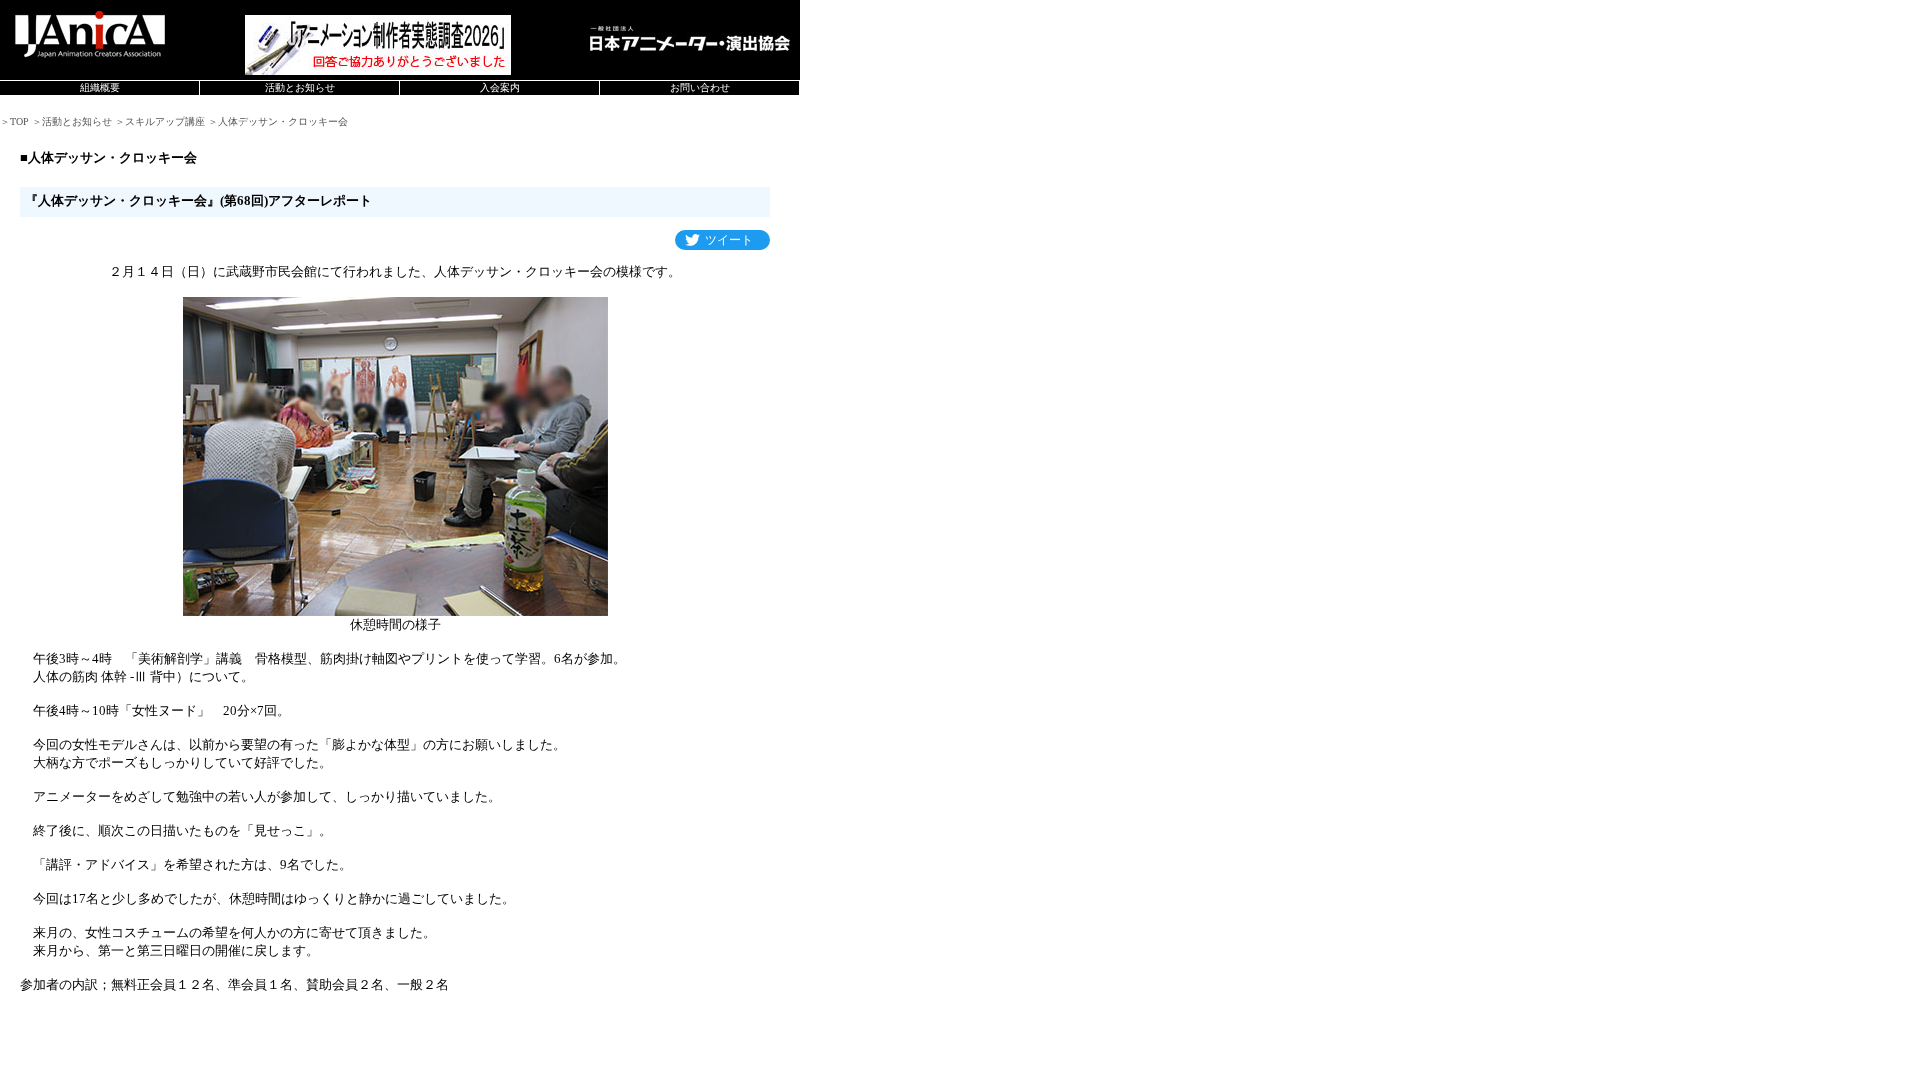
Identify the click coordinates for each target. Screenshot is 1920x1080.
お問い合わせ (700, 87)
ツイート (729, 240)
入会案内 (500, 87)
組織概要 (100, 87)
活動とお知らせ (300, 87)
